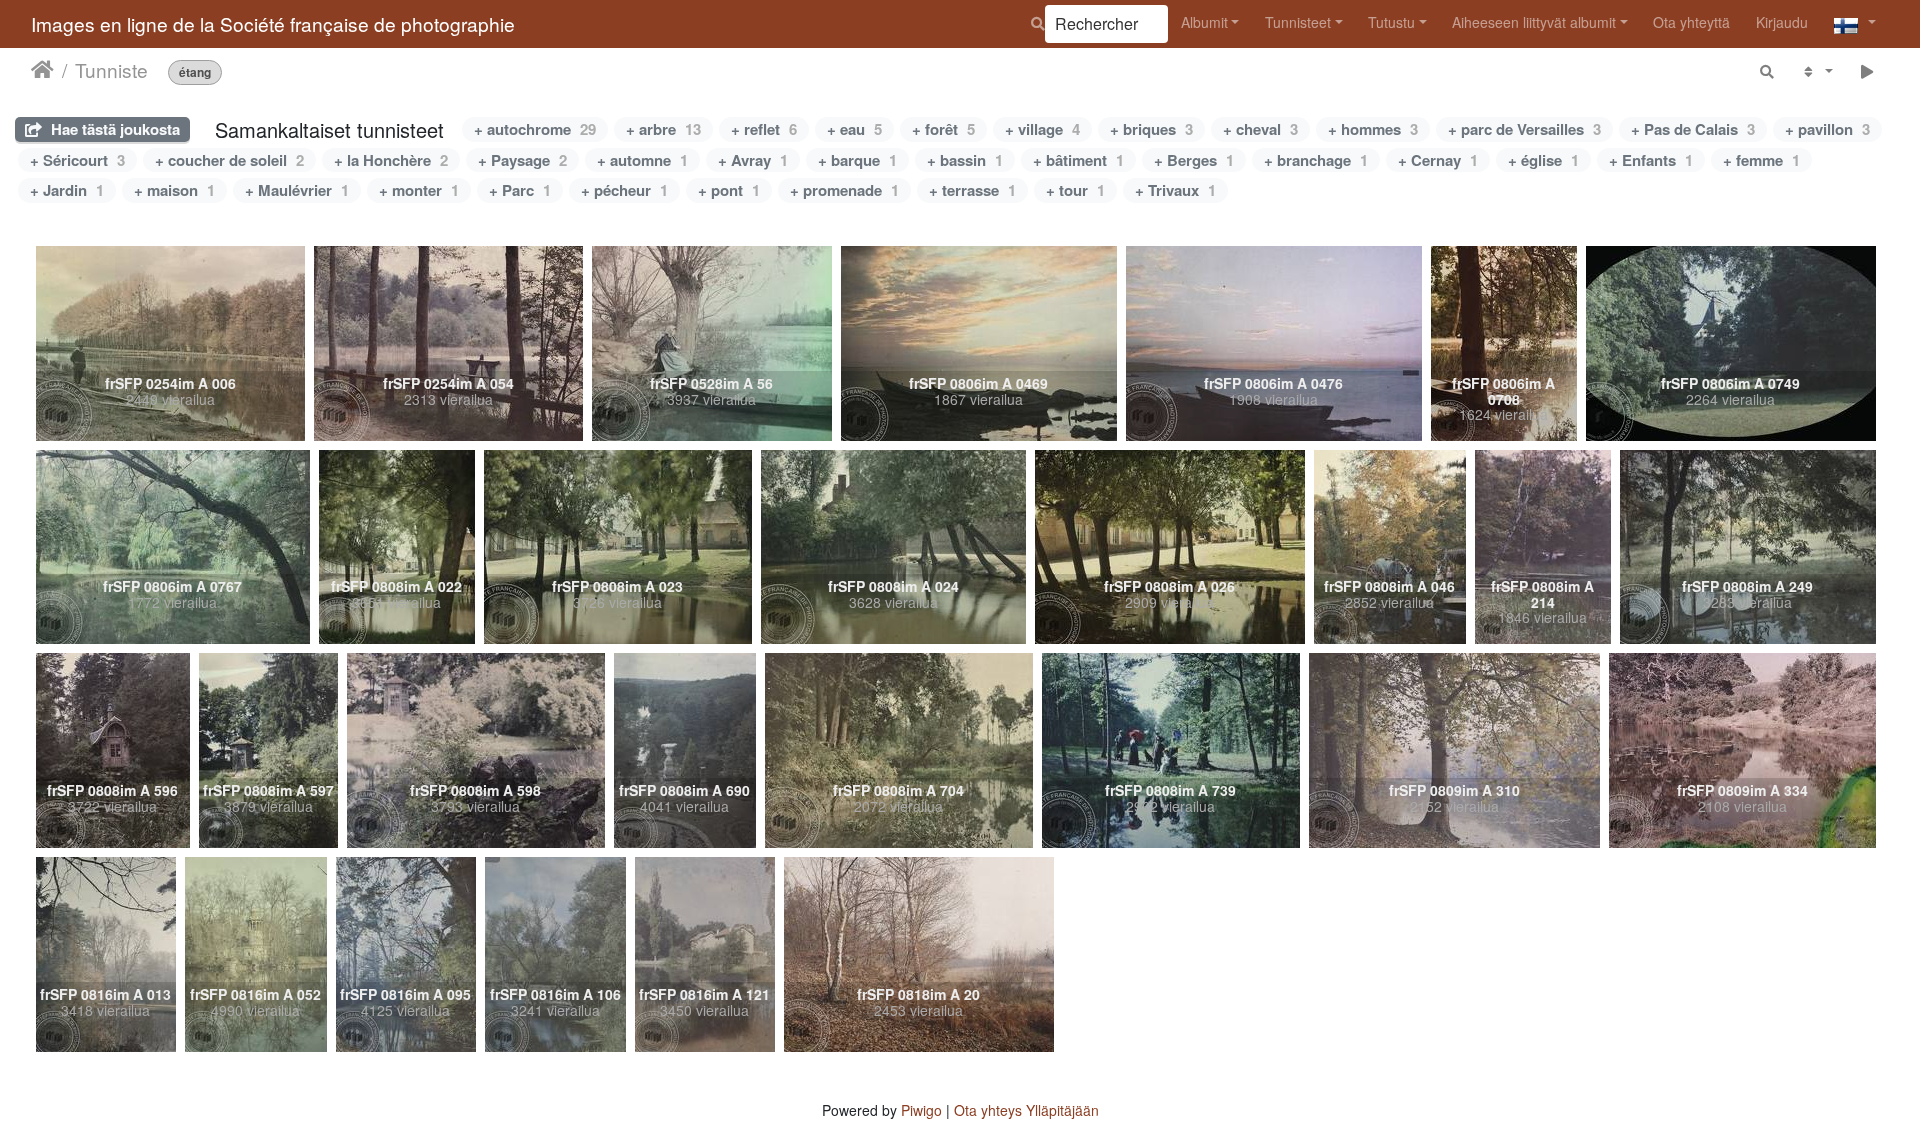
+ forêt (943, 129)
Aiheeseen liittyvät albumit (1534, 22)
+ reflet (764, 129)
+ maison (174, 190)
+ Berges (1194, 160)
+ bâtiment (1078, 160)
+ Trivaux (1175, 190)
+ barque (857, 160)
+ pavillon (1827, 129)
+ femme (1761, 160)
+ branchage (1316, 160)
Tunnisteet (1298, 22)
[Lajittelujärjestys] (1816, 70)
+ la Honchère (391, 160)
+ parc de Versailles (1524, 129)
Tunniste (111, 69)
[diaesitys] (1867, 70)
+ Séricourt (77, 160)
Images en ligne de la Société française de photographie (273, 23)
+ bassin (965, 160)
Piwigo (921, 1110)
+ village (1042, 129)
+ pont (729, 190)
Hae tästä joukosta (113, 129)
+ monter (419, 190)
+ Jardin (67, 190)
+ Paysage (522, 160)
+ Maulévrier (297, 190)
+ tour (1075, 190)
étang (195, 71)
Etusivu (42, 69)
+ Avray (753, 160)
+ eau (854, 129)
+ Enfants (1651, 160)
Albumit (1204, 22)
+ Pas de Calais (1693, 129)
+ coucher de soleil (229, 160)
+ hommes (1373, 129)
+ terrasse (972, 190)
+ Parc (520, 190)
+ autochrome (535, 129)
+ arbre (663, 129)
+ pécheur (624, 190)
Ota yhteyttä (1691, 22)
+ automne (642, 160)
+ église (1543, 160)
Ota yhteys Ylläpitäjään (1026, 1110)
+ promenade (844, 190)
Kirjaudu (1782, 22)
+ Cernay (1438, 160)
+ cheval (1260, 129)
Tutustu (1391, 22)
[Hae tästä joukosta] (1768, 70)
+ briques (1151, 129)
